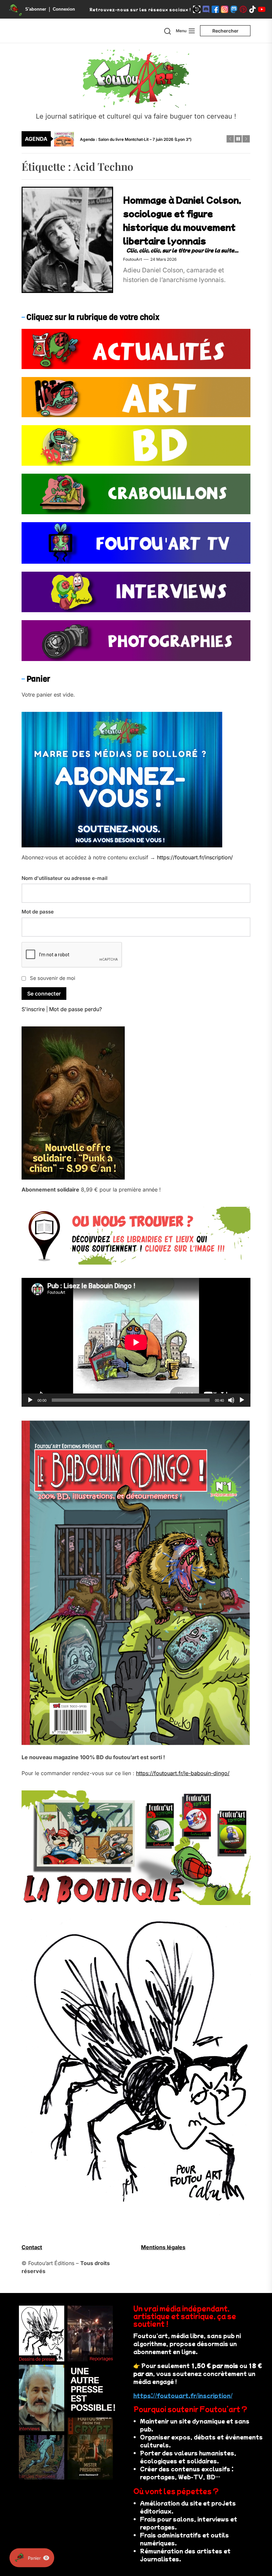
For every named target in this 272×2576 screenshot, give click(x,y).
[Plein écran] (242, 1400)
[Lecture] (30, 1400)
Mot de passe (38, 912)
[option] (140, 139)
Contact (32, 2247)
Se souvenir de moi (53, 978)
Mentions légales (163, 2247)
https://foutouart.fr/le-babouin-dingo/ (183, 1773)
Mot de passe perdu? (75, 1009)
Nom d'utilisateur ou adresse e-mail (65, 878)
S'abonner (36, 9)
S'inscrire (33, 1009)
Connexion (64, 9)
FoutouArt (133, 259)
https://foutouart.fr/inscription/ (195, 857)
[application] (136, 1342)
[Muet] (231, 1400)
